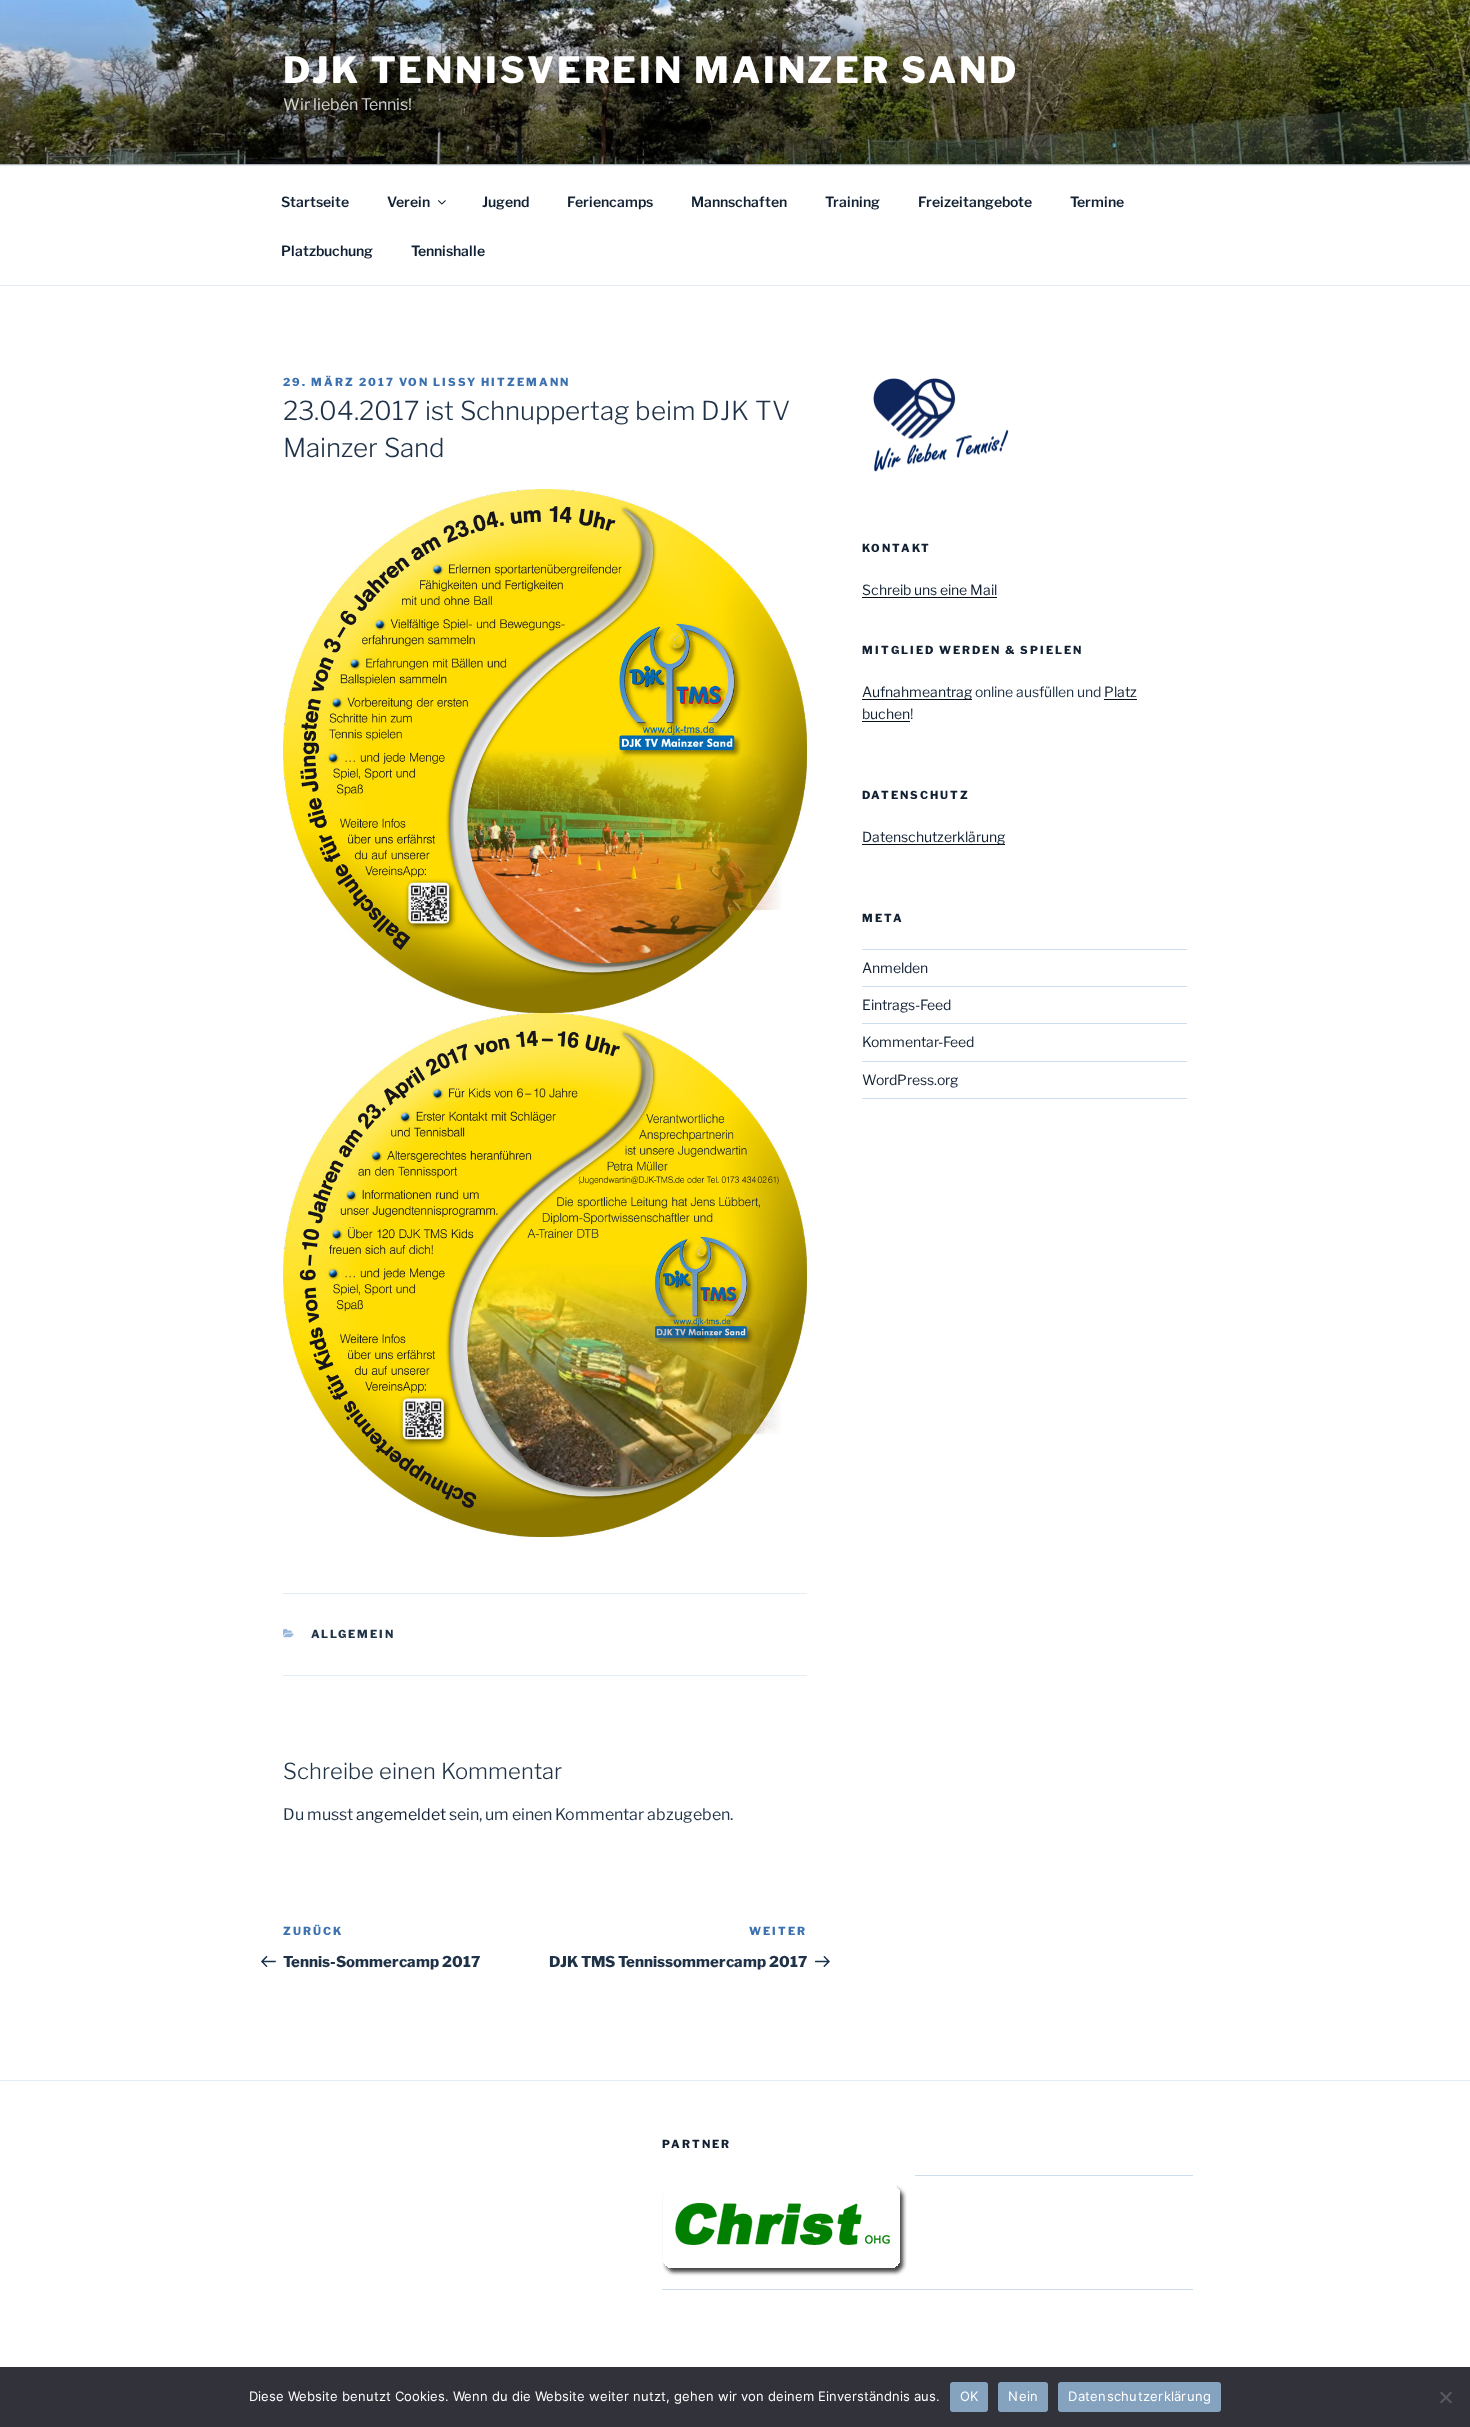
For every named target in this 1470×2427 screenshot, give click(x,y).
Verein (408, 201)
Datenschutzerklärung (933, 836)
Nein (1023, 2396)
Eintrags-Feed (906, 1004)
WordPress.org (910, 1079)
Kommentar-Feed (918, 1041)
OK (969, 2396)
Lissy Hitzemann (501, 382)
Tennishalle (448, 250)
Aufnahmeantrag (917, 691)
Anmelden (895, 967)
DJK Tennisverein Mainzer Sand (651, 70)
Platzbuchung (327, 250)
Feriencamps (610, 201)
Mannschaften (739, 201)
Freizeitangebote (975, 201)
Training (852, 201)
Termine (1097, 201)
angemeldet (401, 1814)
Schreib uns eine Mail (929, 589)
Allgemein (353, 1634)
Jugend (505, 201)
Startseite (315, 201)
